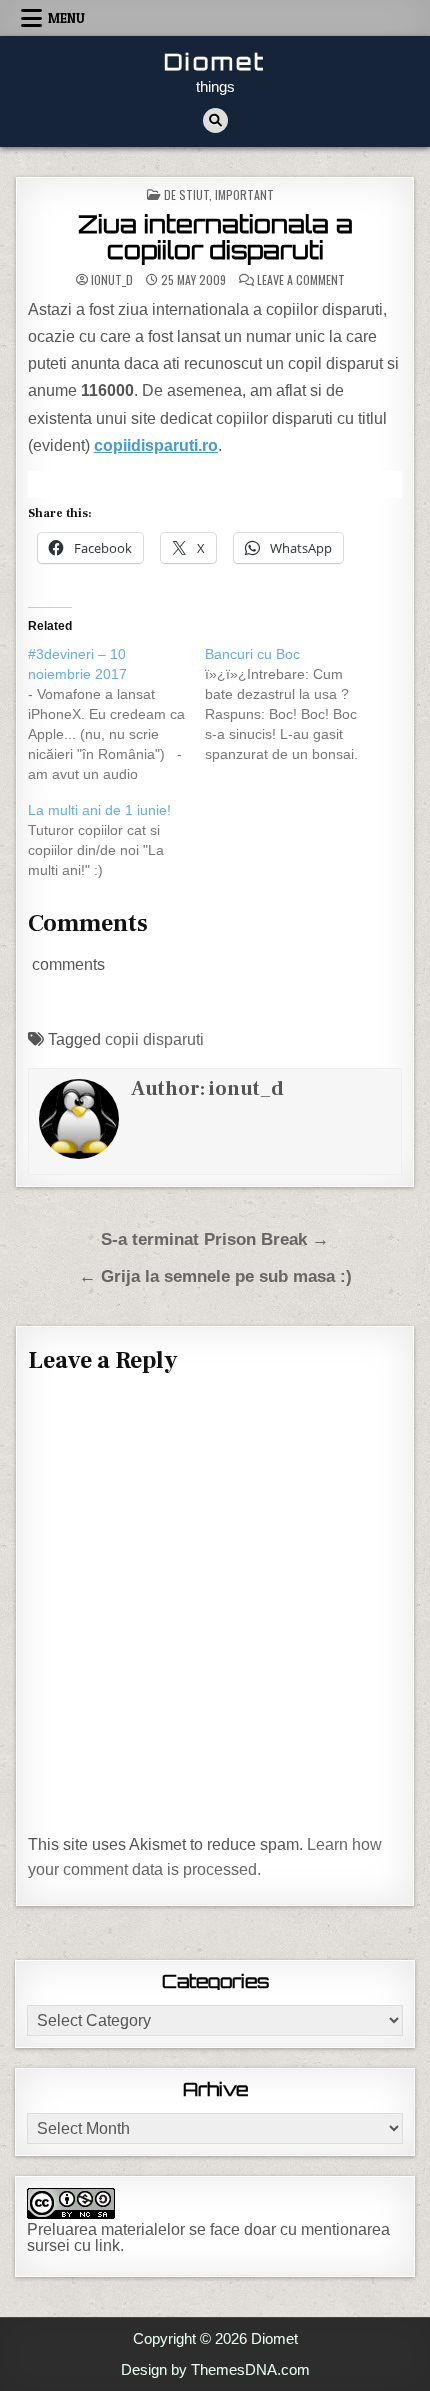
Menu (66, 18)
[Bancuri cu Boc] (293, 704)
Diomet (215, 61)
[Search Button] (215, 120)
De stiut (186, 194)
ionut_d (112, 280)
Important (244, 194)
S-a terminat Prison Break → (215, 1239)
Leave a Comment (301, 280)
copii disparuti (154, 1039)
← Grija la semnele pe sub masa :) (215, 1276)
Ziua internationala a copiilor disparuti (215, 237)
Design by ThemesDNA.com (215, 2369)
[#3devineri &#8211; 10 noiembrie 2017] (116, 714)
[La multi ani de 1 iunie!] (116, 840)
